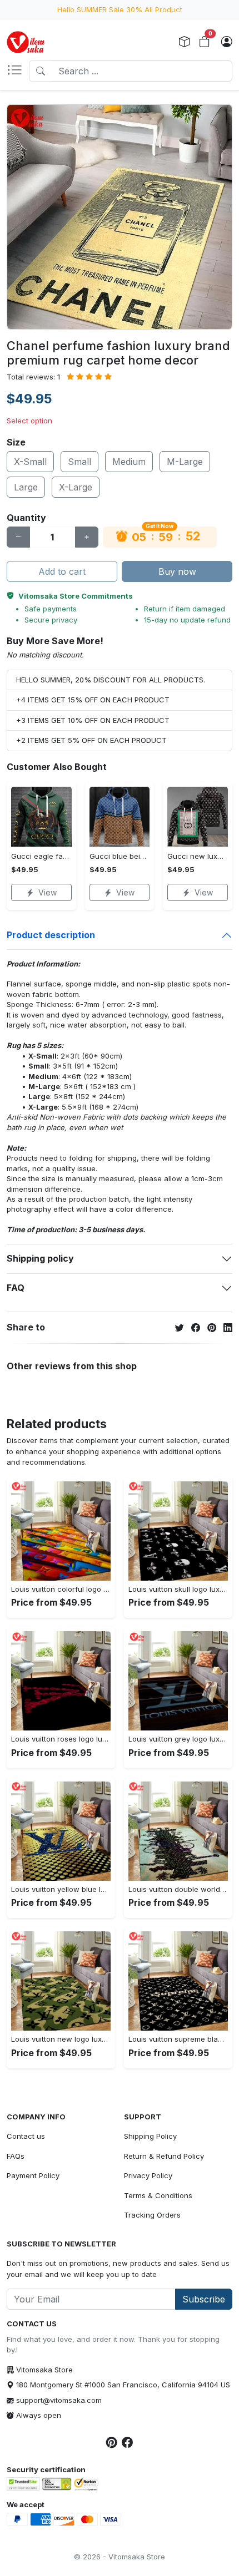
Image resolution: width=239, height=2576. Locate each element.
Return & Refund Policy (164, 2156)
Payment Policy (33, 2175)
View (48, 892)
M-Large (185, 462)
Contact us (26, 2136)
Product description (51, 935)
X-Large (76, 487)
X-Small (30, 462)
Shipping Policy (150, 2136)
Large (26, 487)
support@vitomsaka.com (59, 2400)
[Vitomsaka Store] (28, 42)
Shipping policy (40, 1258)
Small (79, 462)
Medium (129, 462)
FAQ (16, 1288)
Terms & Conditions (158, 2195)
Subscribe (204, 2299)
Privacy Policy (148, 2175)
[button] (18, 71)
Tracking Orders (152, 2215)
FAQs (16, 2156)
